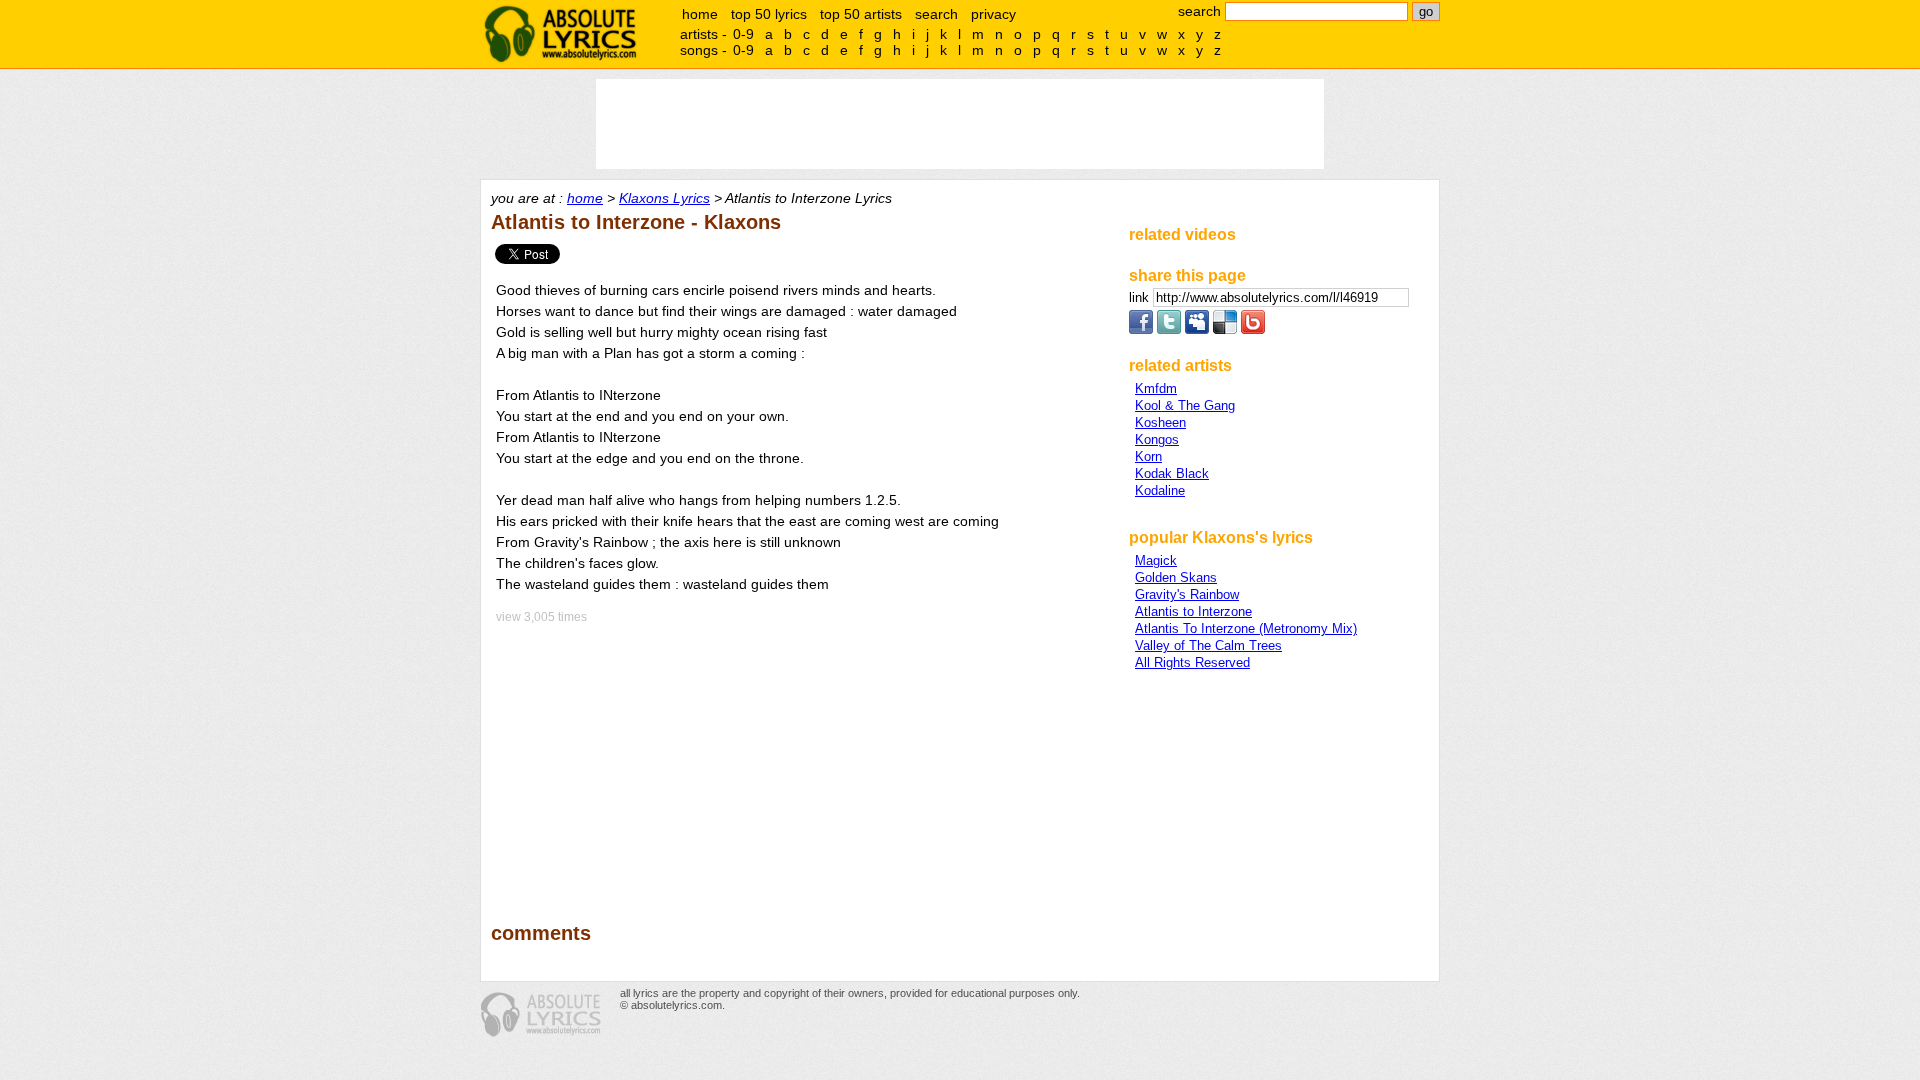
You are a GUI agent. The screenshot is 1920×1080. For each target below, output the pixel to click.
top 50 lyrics (769, 14)
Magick (1156, 560)
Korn (1148, 456)
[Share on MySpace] (1197, 329)
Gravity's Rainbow (1187, 594)
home (700, 14)
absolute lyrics (560, 34)
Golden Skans (1176, 577)
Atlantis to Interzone (1193, 611)
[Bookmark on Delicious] (1225, 329)
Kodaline (1160, 490)
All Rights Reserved (1192, 662)
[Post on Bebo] (1253, 329)
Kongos (1157, 439)
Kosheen (1160, 422)
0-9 (743, 34)
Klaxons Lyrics (664, 198)
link (1141, 297)
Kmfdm (1156, 388)
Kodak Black (1172, 473)
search (936, 14)
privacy (993, 14)
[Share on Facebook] (1141, 329)
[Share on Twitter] (1169, 329)
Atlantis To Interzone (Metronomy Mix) (1246, 628)
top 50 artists (861, 14)
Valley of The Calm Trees (1208, 645)
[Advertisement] (801, 759)
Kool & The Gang (1185, 405)
